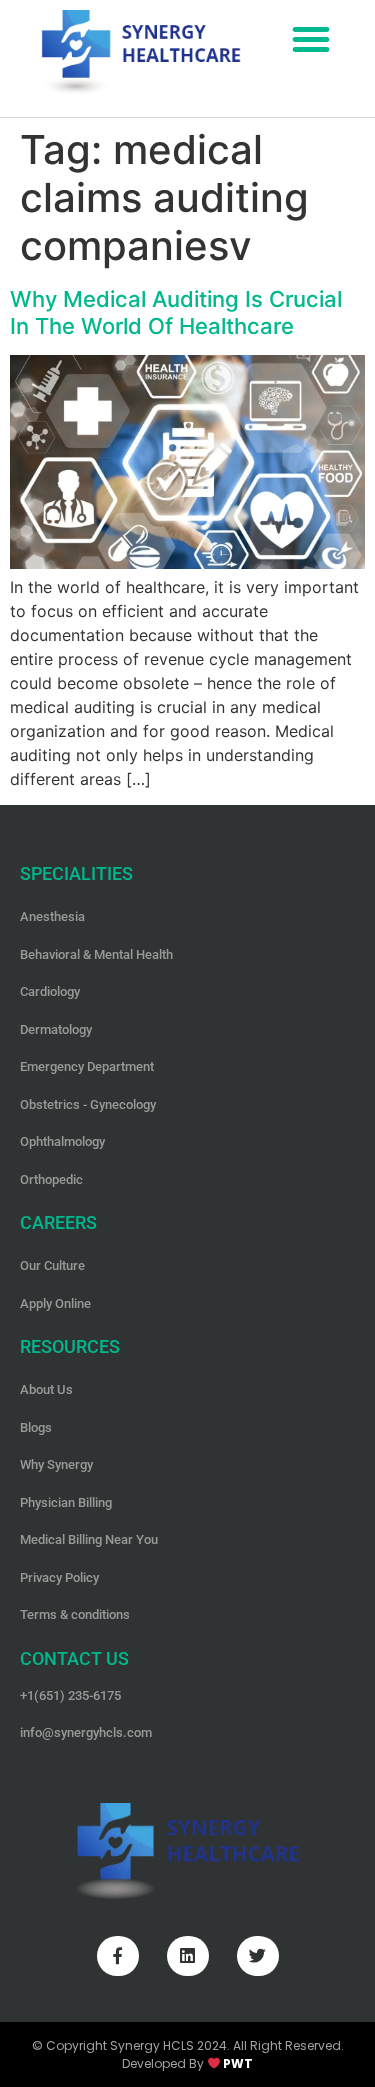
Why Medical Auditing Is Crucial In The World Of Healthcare (176, 312)
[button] (311, 39)
